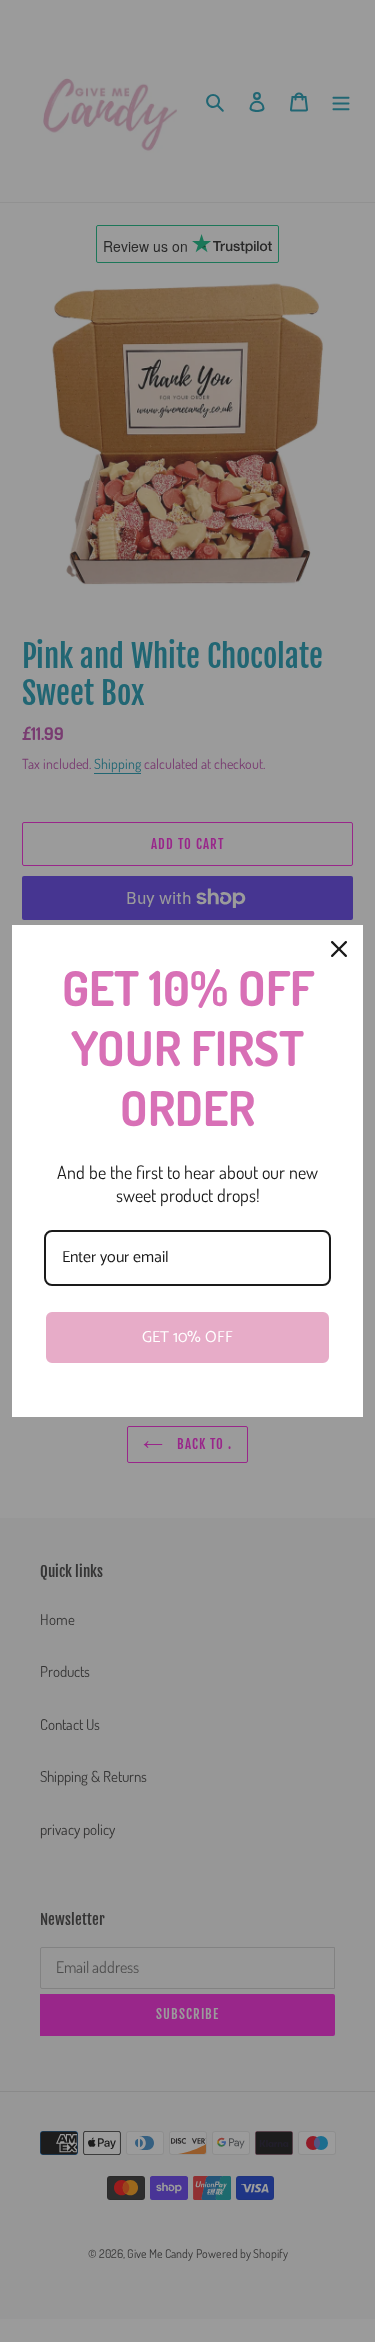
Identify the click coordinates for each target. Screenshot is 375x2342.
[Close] (339, 949)
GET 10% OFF (187, 1337)
